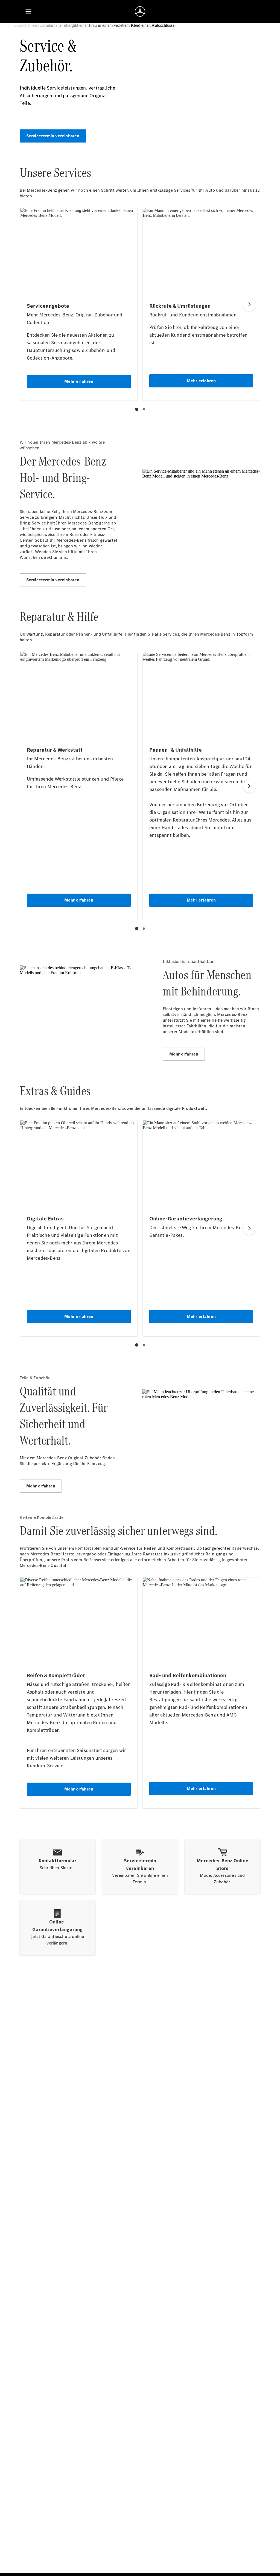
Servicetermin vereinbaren (53, 136)
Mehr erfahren (184, 1054)
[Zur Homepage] (140, 11)
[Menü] (28, 11)
